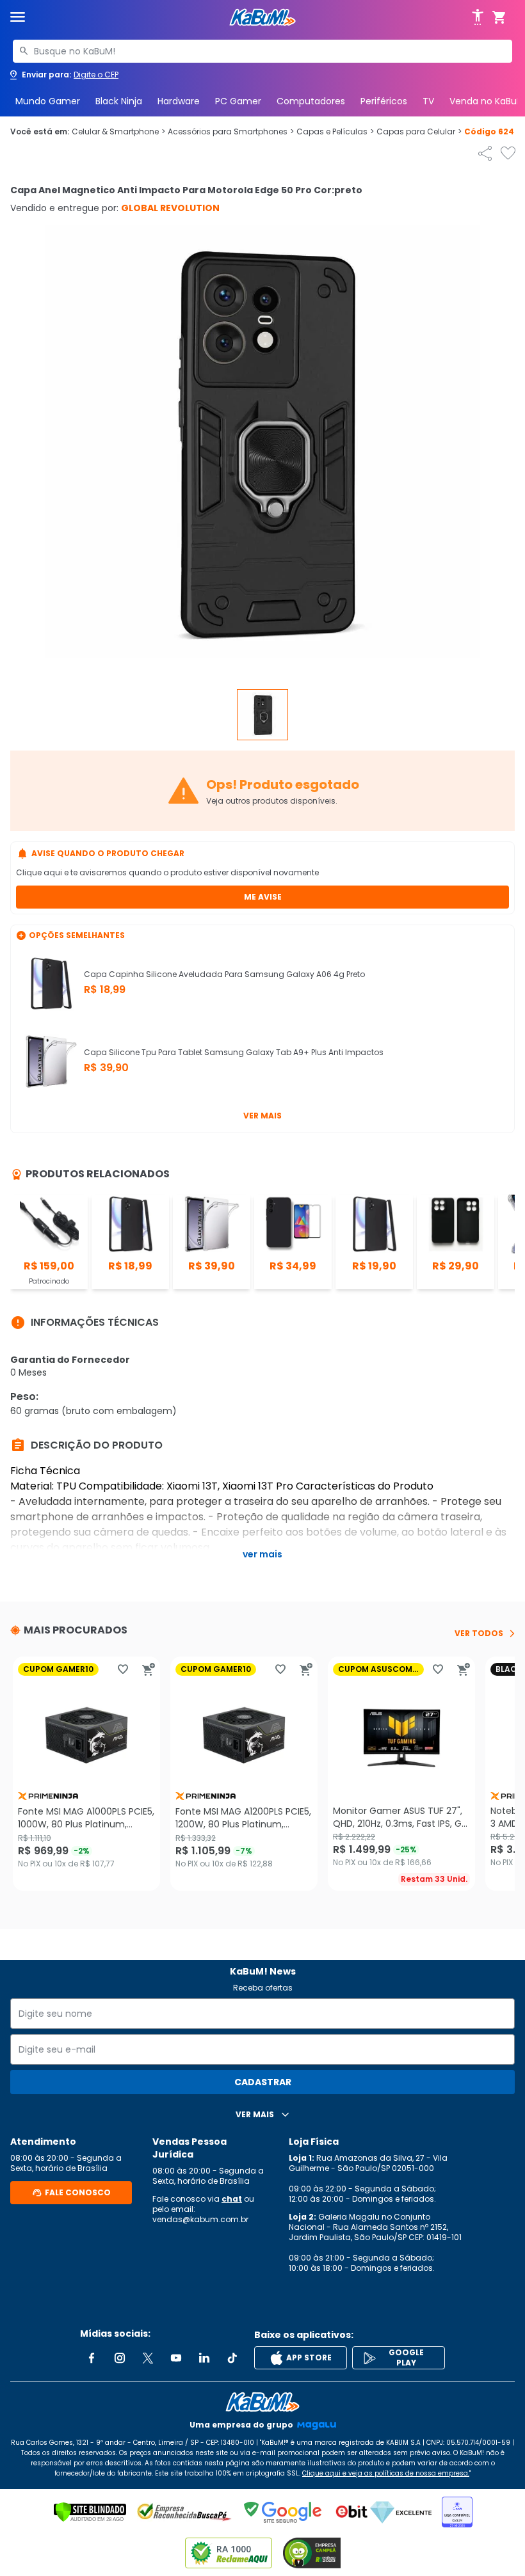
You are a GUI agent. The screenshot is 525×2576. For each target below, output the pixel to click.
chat (232, 2199)
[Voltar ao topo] (262, 2402)
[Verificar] (90, 2512)
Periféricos (384, 101)
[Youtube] (176, 2358)
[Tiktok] (232, 2358)
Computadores (311, 101)
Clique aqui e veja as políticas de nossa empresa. (386, 2473)
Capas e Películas (335, 132)
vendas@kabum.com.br (200, 2219)
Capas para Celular (419, 132)
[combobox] (262, 51)
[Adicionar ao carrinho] (149, 1669)
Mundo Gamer (48, 101)
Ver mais (262, 1116)
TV (428, 101)
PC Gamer (238, 101)
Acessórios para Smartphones (231, 132)
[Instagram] (120, 2358)
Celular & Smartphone (118, 132)
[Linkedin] (204, 2358)
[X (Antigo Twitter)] (148, 2358)
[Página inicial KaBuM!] (262, 18)
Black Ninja (119, 101)
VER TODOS (479, 1634)
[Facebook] (92, 2358)
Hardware (179, 101)
